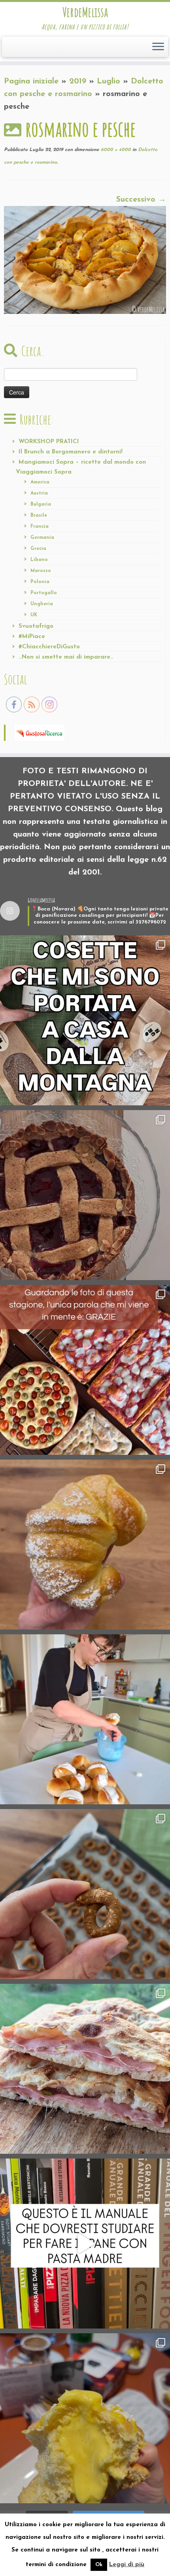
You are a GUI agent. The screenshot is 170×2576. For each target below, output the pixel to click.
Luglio (109, 81)
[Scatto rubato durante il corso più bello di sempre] (85, 1719)
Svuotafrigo (36, 626)
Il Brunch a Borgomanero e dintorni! (71, 452)
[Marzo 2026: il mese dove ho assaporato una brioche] (85, 2418)
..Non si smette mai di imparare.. (66, 657)
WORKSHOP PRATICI (49, 442)
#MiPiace (32, 637)
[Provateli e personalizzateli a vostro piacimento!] (85, 1894)
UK (34, 615)
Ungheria (42, 604)
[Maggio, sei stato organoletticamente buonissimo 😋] (85, 1545)
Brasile (39, 516)
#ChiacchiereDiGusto (49, 647)
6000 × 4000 (115, 150)
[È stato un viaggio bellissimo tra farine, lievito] (85, 1370)
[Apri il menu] (158, 47)
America (40, 482)
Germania (42, 538)
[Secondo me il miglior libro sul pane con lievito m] (85, 2244)
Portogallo (44, 593)
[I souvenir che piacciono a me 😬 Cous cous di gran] (85, 1020)
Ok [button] (99, 2565)
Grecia (38, 549)
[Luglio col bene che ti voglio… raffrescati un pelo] (85, 1195)
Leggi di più (127, 2565)
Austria (39, 493)
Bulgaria (41, 504)
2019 (78, 81)
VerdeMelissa (85, 12)
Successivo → (141, 200)
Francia (40, 527)
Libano (39, 560)
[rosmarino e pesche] (85, 259)
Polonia (40, 582)
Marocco (41, 571)
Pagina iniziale (31, 81)
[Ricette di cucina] (40, 732)
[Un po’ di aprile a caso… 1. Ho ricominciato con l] (85, 2069)
